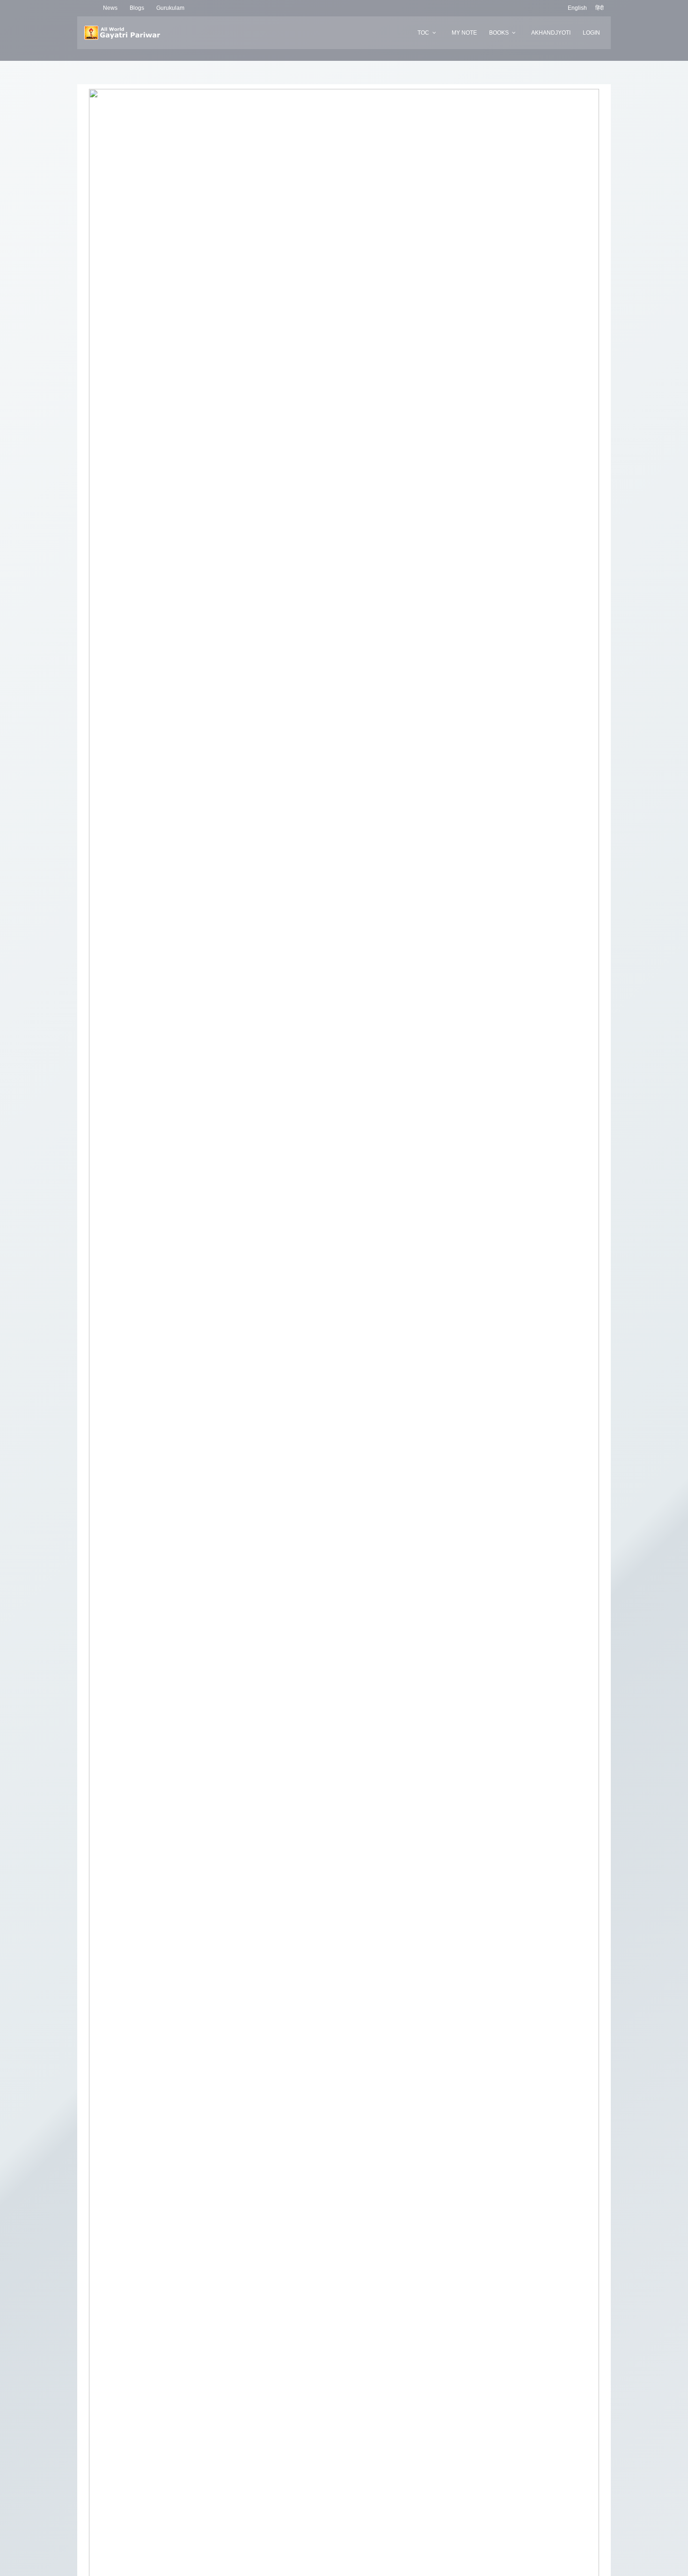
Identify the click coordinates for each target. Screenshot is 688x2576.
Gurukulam (170, 8)
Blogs (137, 8)
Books (499, 33)
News (110, 8)
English (577, 8)
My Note (464, 33)
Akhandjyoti (551, 33)
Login (591, 33)
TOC (423, 33)
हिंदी (600, 8)
